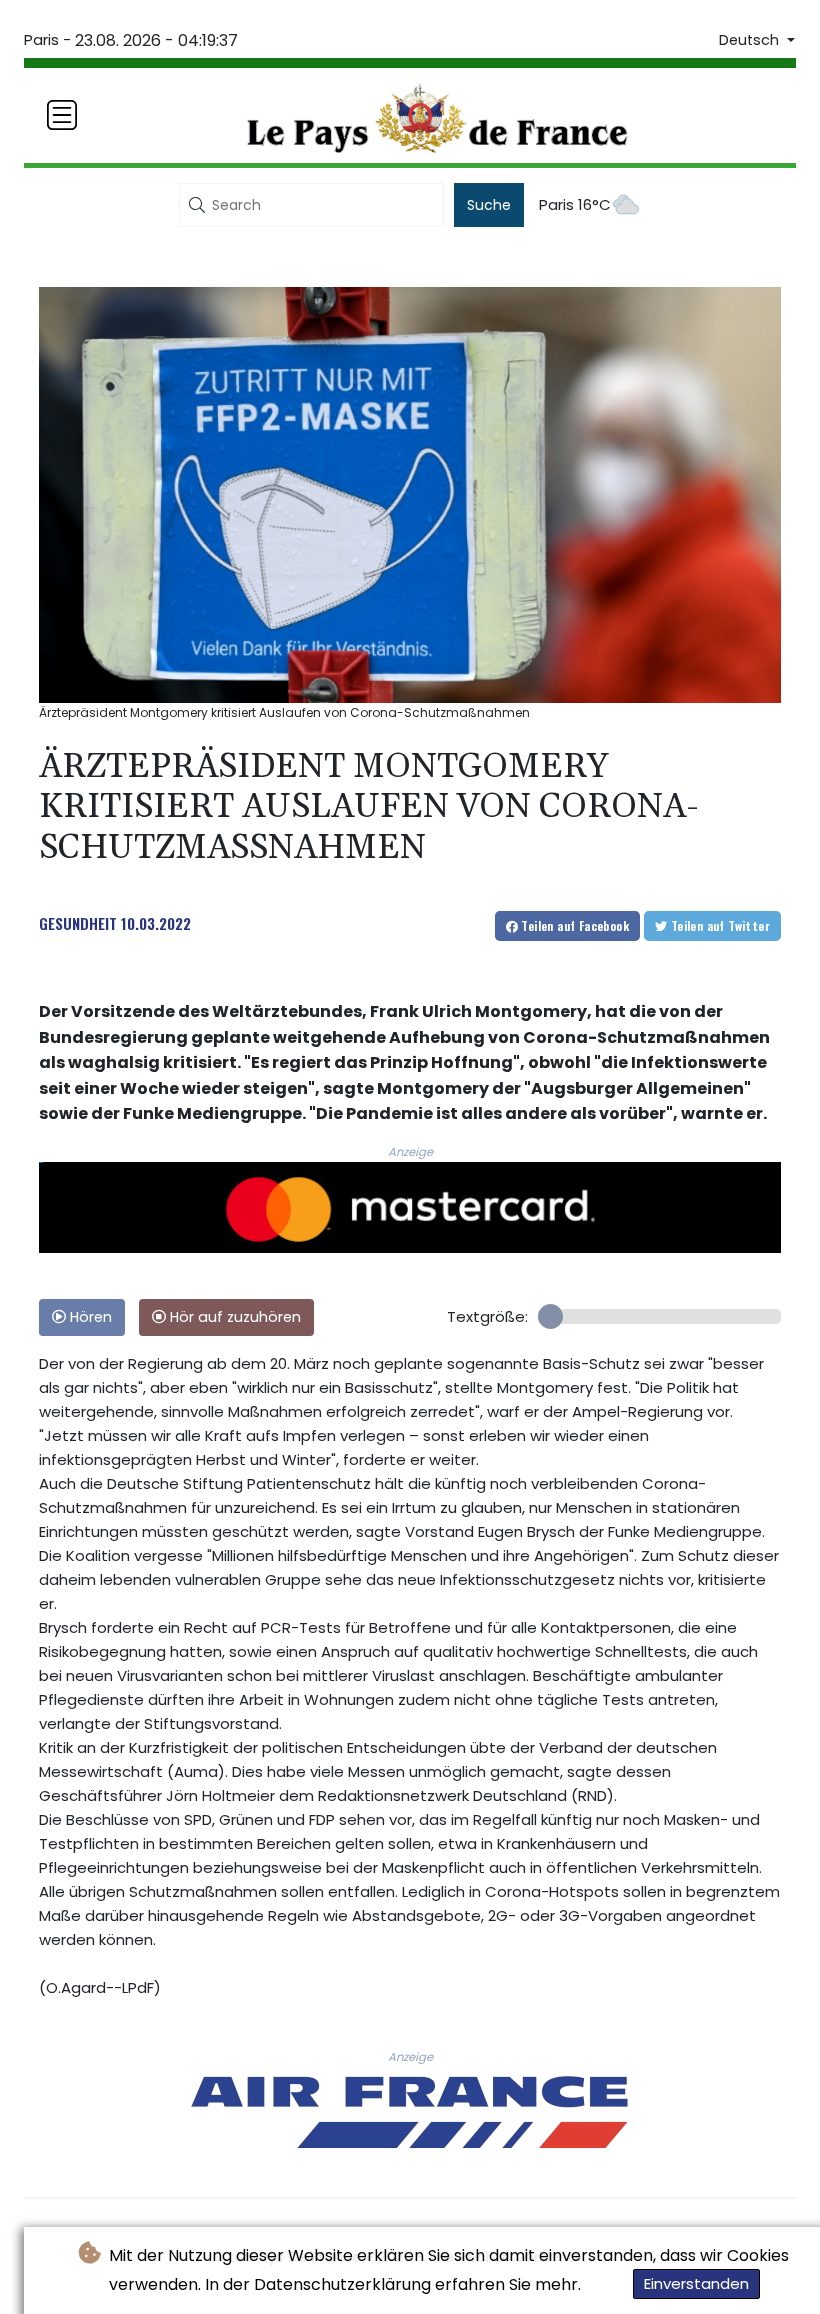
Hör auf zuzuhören (233, 1317)
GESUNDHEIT (78, 923)
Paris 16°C (575, 204)
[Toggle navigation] (62, 115)
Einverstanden (696, 2283)
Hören (89, 1317)
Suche (489, 205)
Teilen (573, 925)
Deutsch (751, 40)
